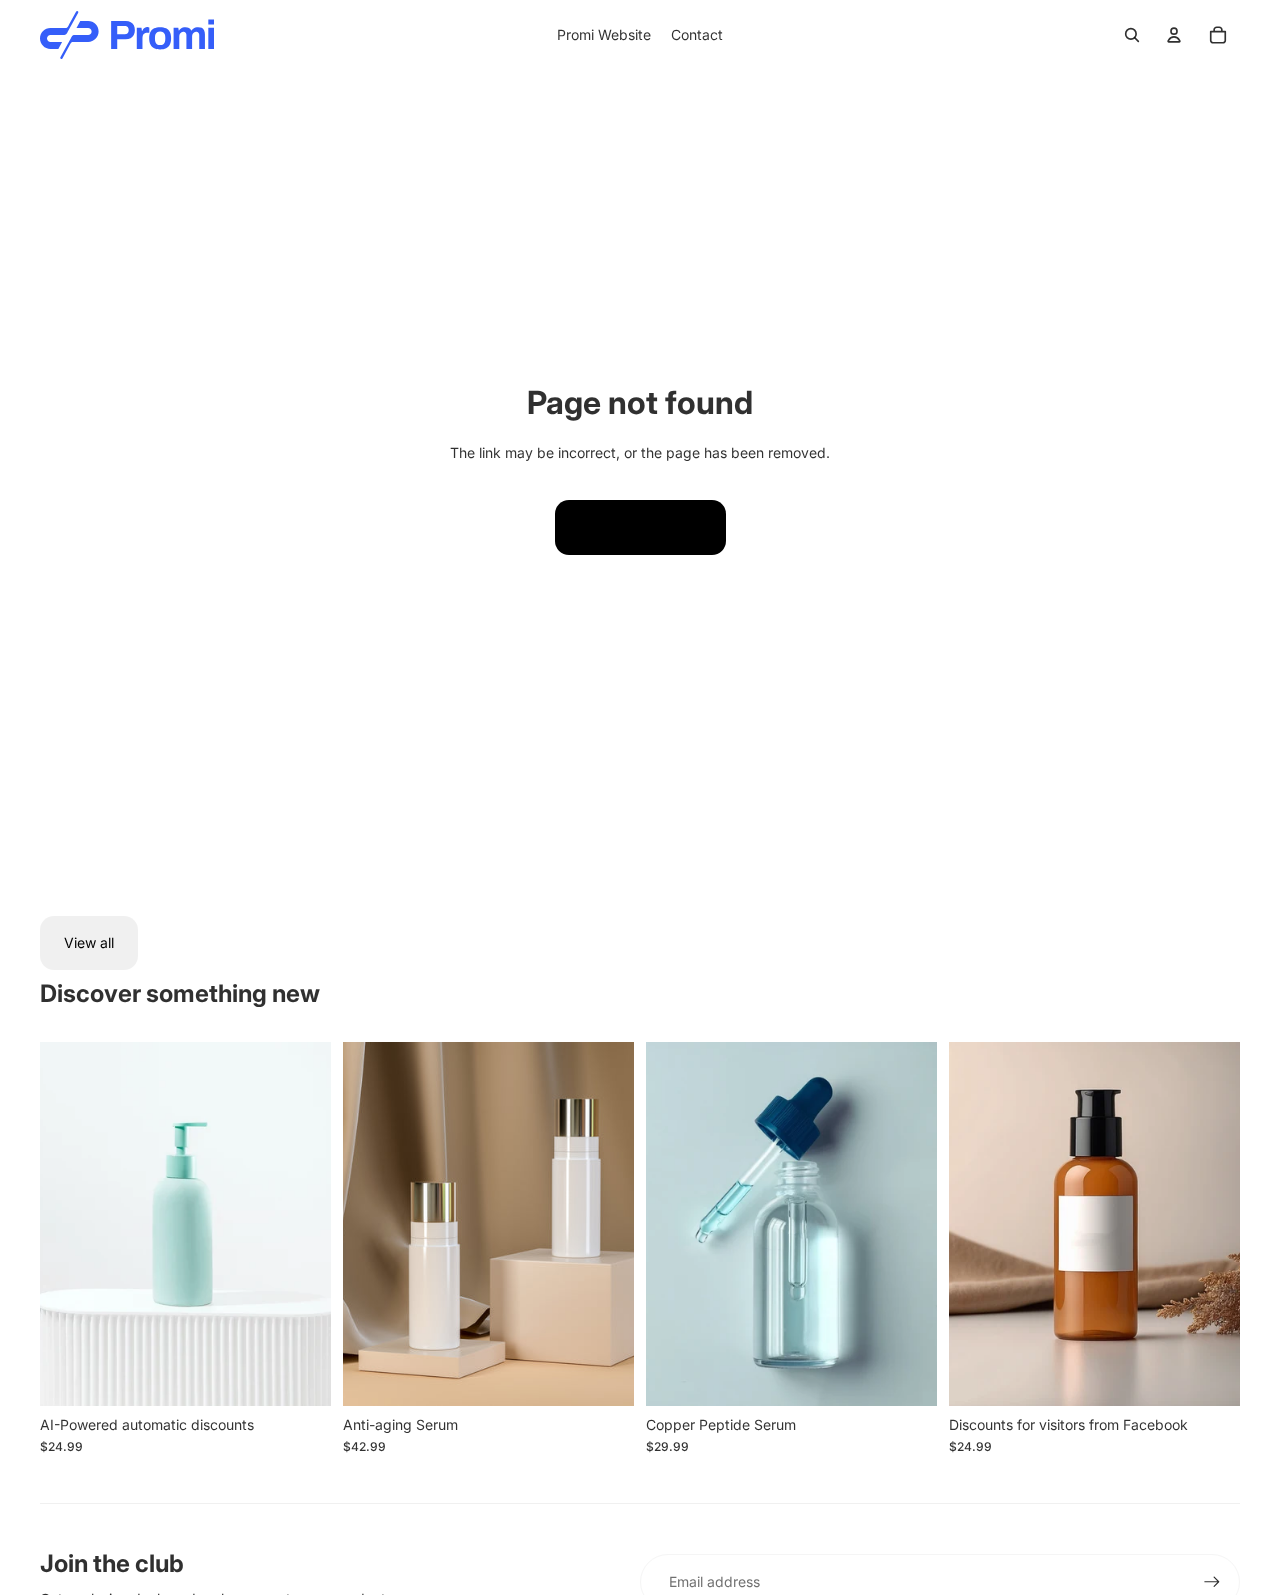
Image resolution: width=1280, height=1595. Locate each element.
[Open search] (1132, 35)
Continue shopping (640, 526)
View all (89, 942)
